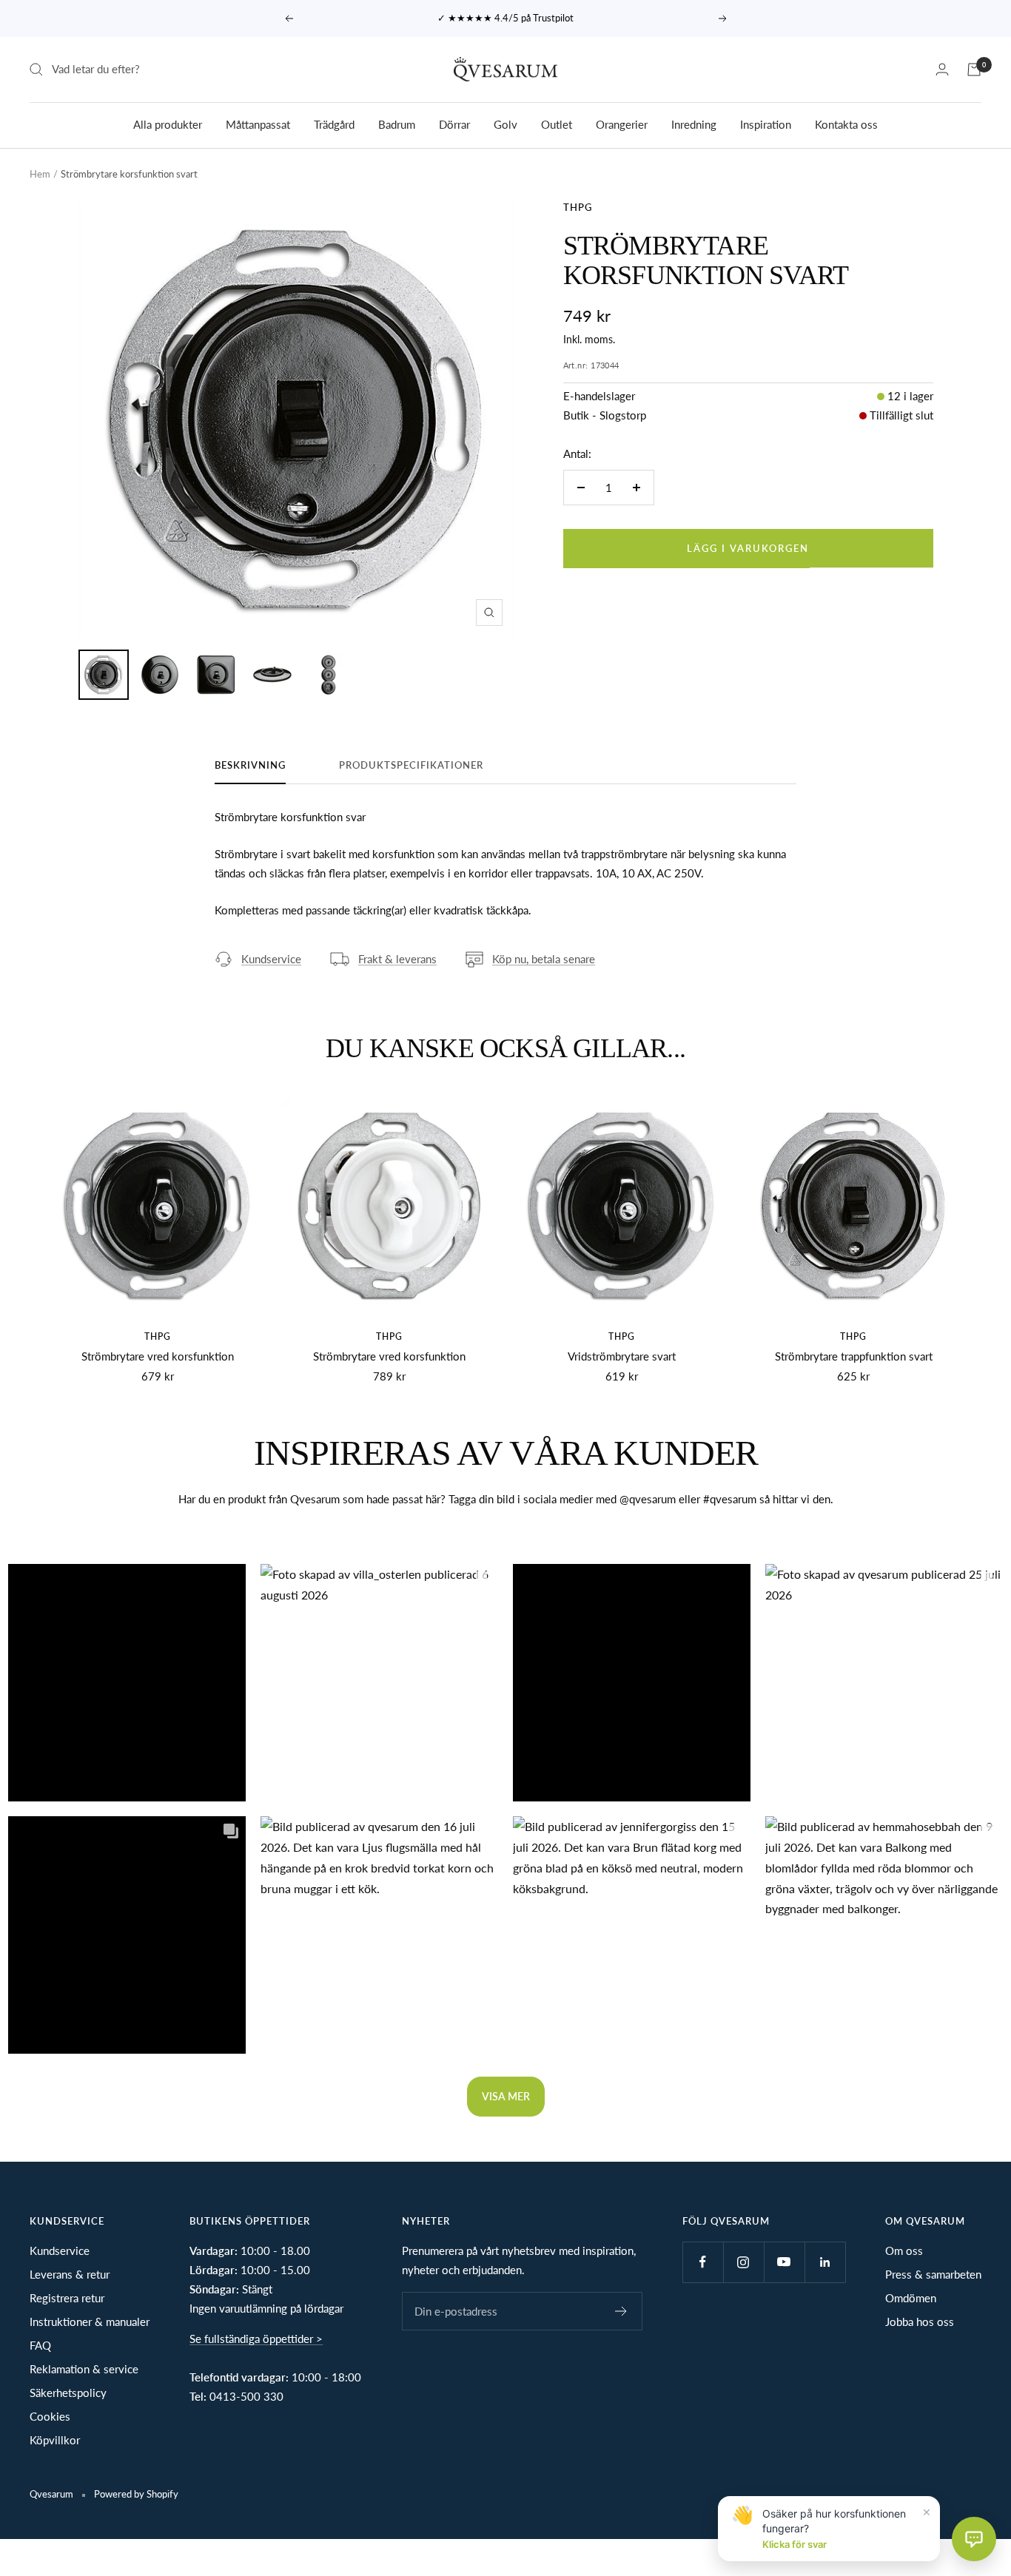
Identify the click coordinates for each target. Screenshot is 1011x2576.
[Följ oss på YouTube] (784, 2262)
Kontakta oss (846, 124)
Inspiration (766, 124)
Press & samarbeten (933, 2274)
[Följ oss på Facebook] (703, 2262)
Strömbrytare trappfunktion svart (854, 1356)
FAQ (40, 2345)
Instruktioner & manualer (90, 2322)
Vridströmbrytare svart (622, 1356)
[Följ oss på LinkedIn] (825, 2262)
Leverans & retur (70, 2274)
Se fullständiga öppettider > (256, 2339)
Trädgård (334, 124)
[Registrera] (621, 2311)
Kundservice (271, 959)
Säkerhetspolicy (68, 2393)
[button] (127, 1683)
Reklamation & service (84, 2369)
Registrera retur (67, 2298)
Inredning (694, 124)
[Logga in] (942, 69)
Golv (505, 124)
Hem (40, 174)
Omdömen (911, 2298)
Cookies (50, 2416)
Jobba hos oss (920, 2322)
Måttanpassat (258, 124)
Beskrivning (250, 765)
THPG (578, 207)
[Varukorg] (974, 70)
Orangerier (622, 124)
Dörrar (454, 124)
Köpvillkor (55, 2440)
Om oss (904, 2250)
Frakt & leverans (397, 959)
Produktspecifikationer (411, 765)
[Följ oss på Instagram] (743, 2262)
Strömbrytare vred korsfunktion (158, 1356)
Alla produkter (168, 124)
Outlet (557, 124)
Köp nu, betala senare (544, 959)
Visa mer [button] (506, 2096)
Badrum (397, 124)
